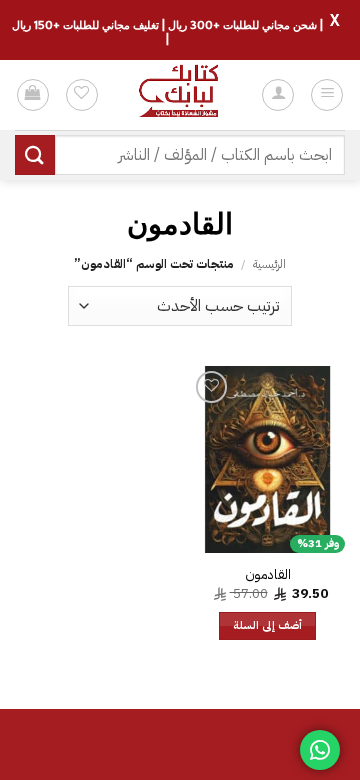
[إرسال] (35, 154)
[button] (327, 95)
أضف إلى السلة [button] (268, 625)
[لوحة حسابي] (278, 95)
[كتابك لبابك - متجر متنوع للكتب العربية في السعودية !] (180, 95)
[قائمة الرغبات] (82, 95)
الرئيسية (269, 264)
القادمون (268, 575)
